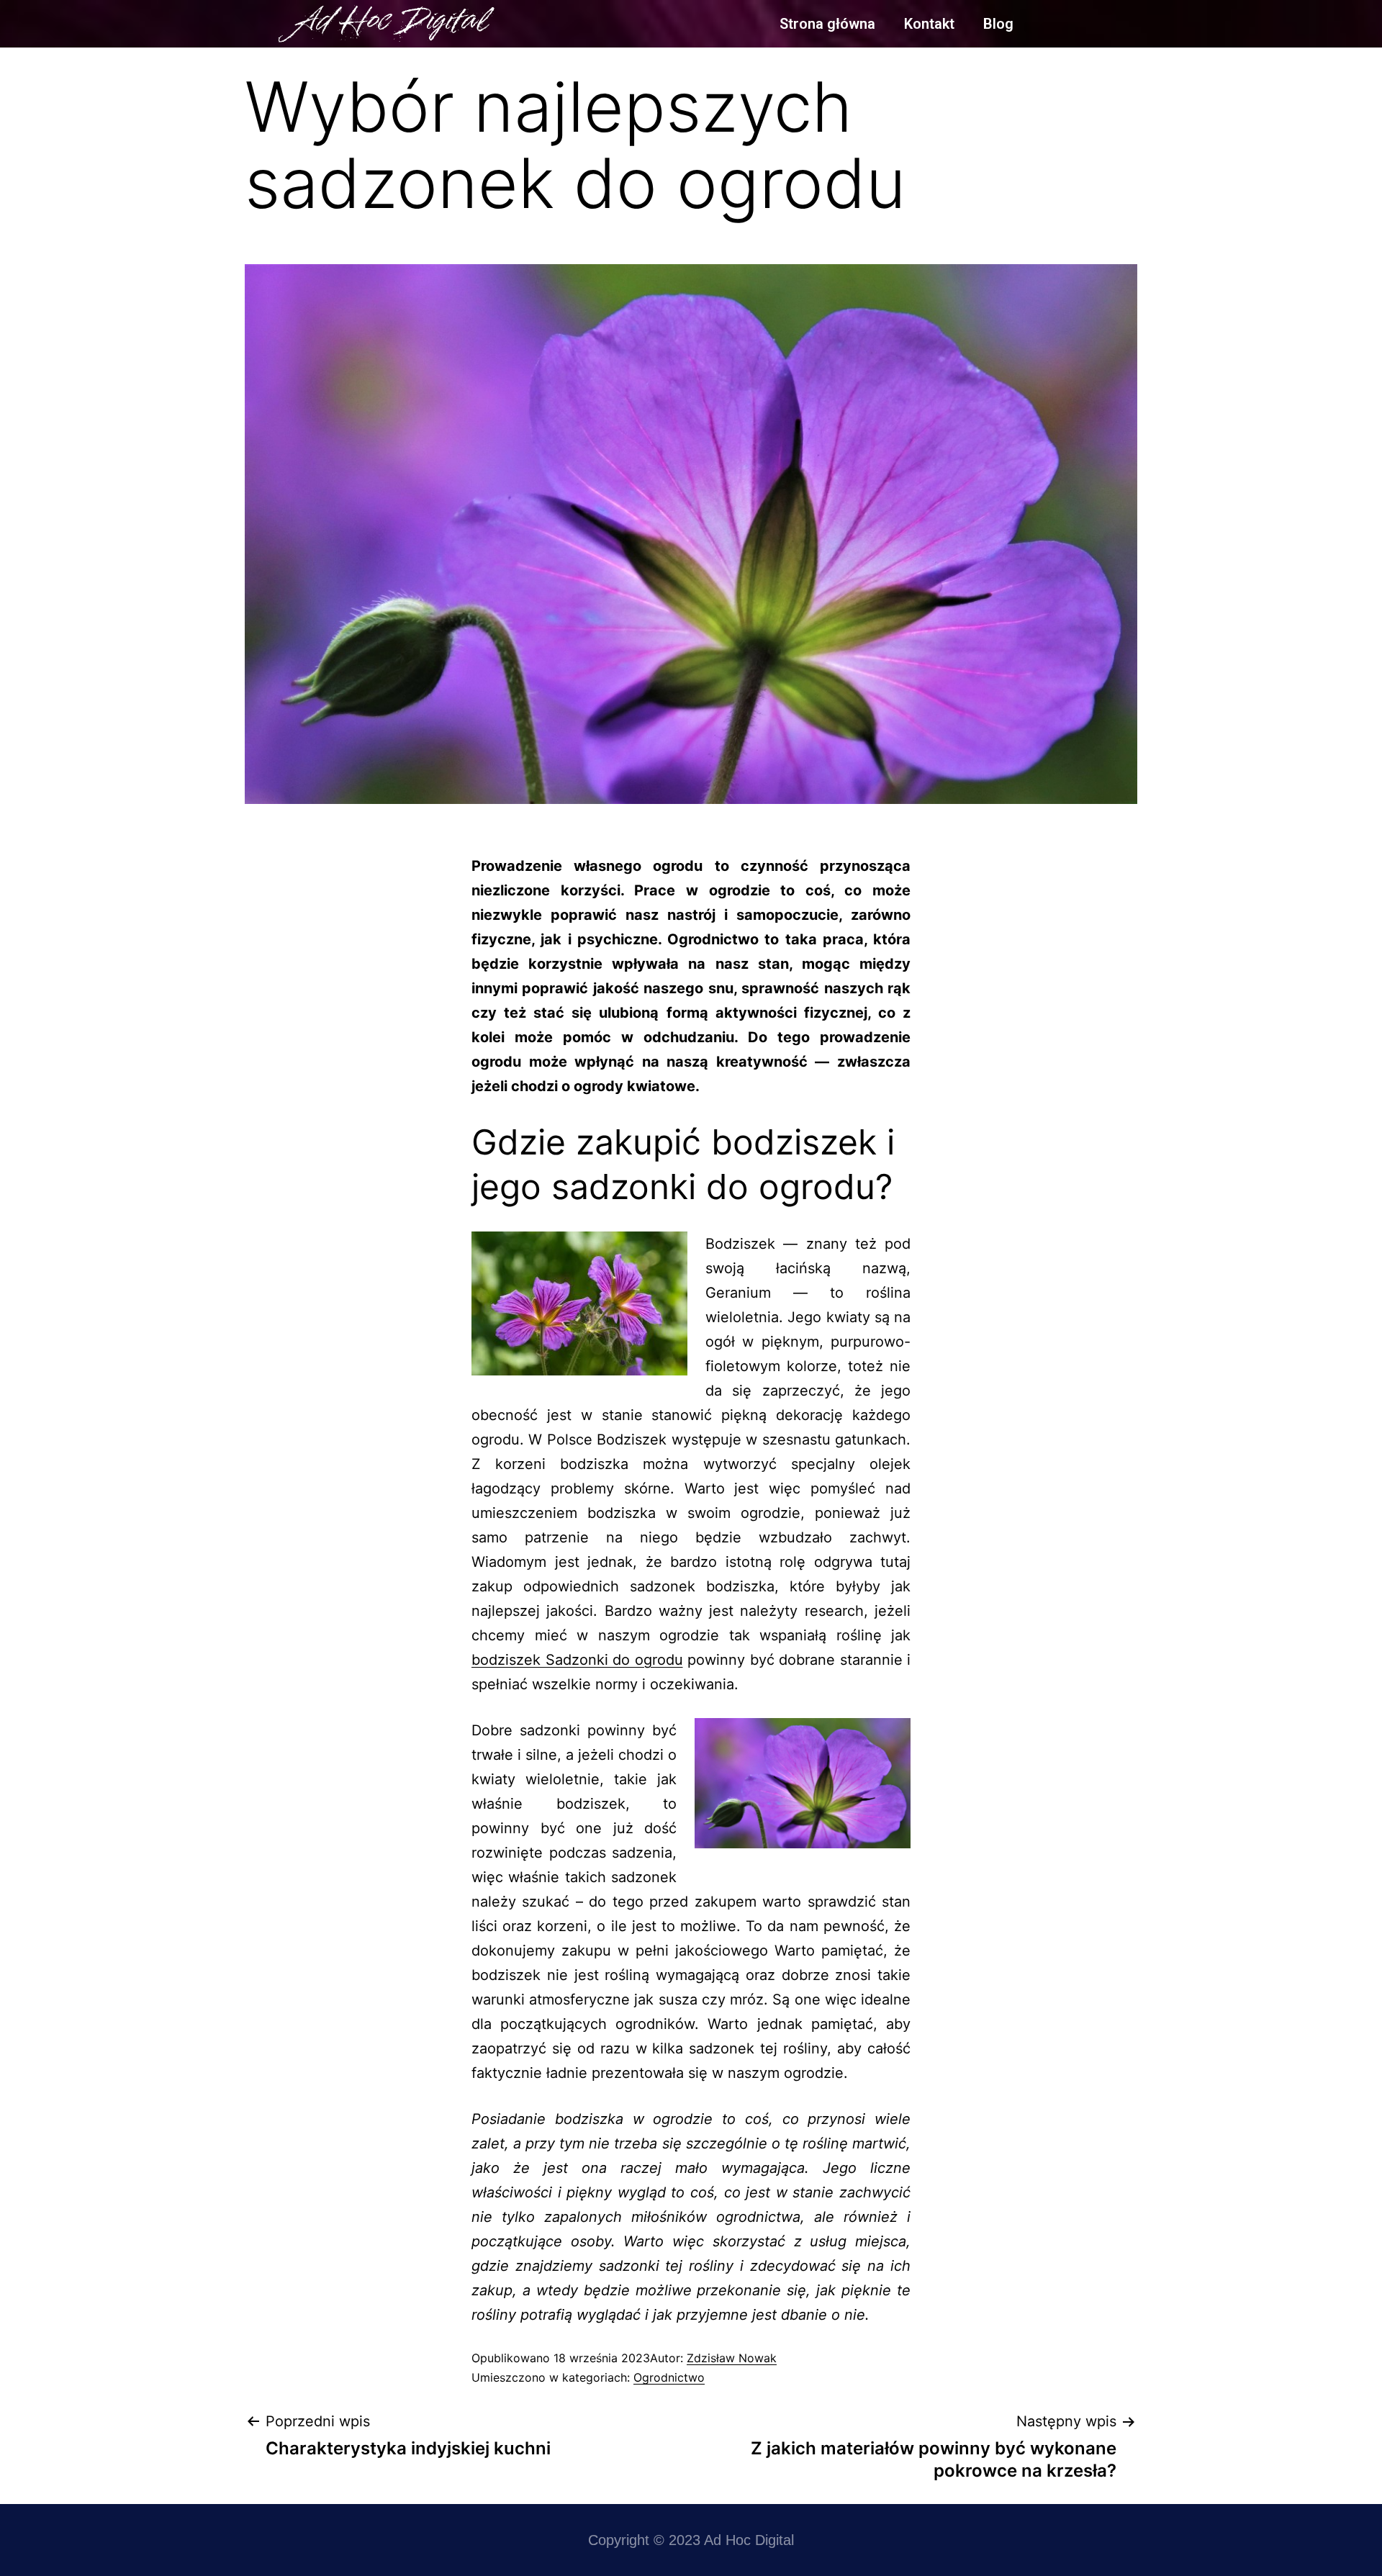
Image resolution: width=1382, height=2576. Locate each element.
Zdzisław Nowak (732, 2358)
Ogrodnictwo (669, 2377)
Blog (998, 24)
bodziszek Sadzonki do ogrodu (577, 1660)
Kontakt (929, 24)
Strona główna (827, 24)
